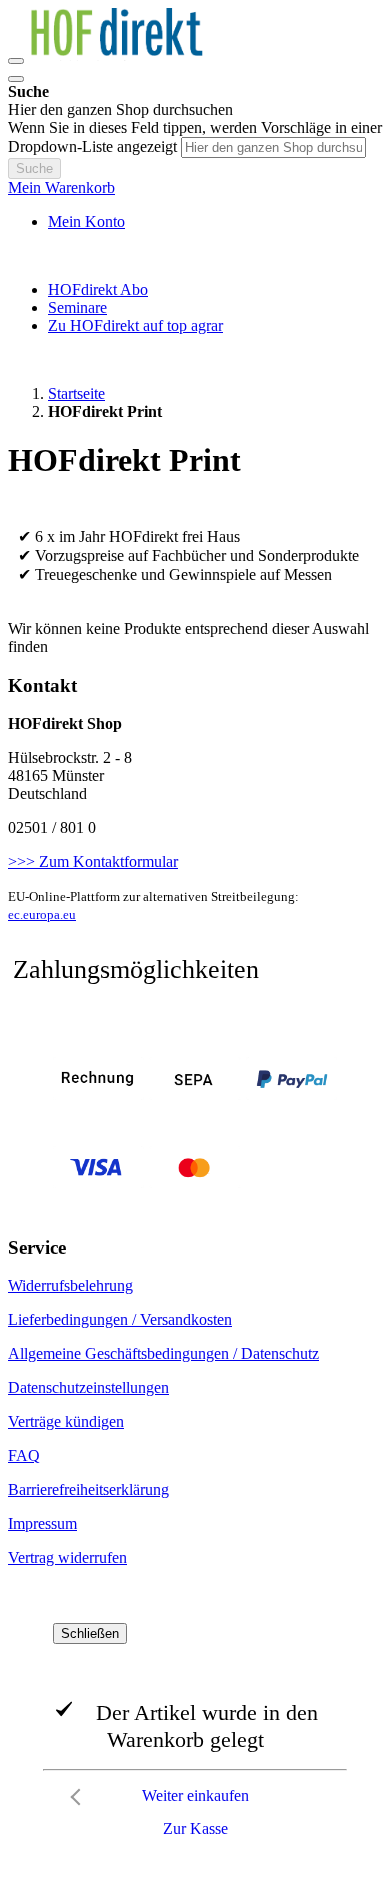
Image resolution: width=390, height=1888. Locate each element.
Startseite (76, 393)
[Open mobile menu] (16, 61)
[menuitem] (98, 289)
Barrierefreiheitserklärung (88, 1489)
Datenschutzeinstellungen (88, 1387)
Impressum (42, 1523)
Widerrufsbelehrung (70, 1285)
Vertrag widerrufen (67, 1557)
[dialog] (195, 1735)
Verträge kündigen (66, 1421)
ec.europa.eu (42, 914)
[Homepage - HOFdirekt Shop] (128, 55)
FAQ (24, 1455)
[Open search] (16, 79)
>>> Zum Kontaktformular (93, 861)
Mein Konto (86, 221)
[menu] (195, 308)
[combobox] (273, 147)
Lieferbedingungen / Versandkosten (120, 1319)
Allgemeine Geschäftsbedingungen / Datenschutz (163, 1353)
